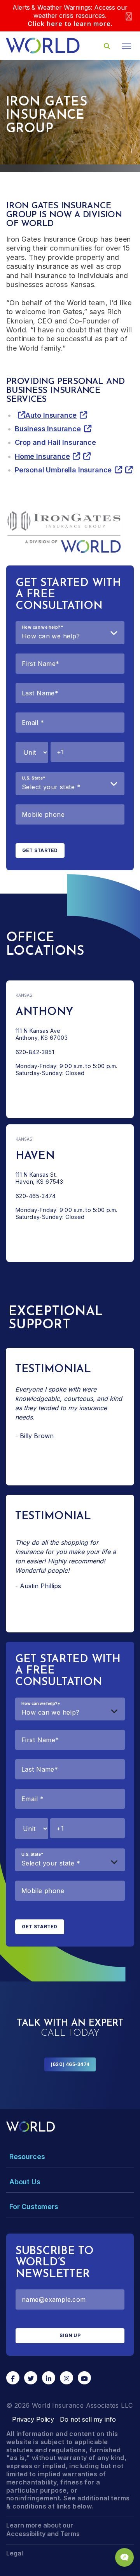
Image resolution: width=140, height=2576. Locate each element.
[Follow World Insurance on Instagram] (66, 2378)
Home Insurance (42, 456)
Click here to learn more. (70, 24)
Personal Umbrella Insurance (63, 470)
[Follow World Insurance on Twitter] (31, 2378)
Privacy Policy (33, 2419)
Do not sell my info (88, 2419)
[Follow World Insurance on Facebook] (13, 2378)
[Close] (129, 16)
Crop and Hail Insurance (55, 442)
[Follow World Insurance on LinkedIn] (49, 2378)
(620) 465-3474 (70, 2064)
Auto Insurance (51, 415)
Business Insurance (48, 429)
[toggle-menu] (126, 46)
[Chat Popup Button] (124, 2557)
